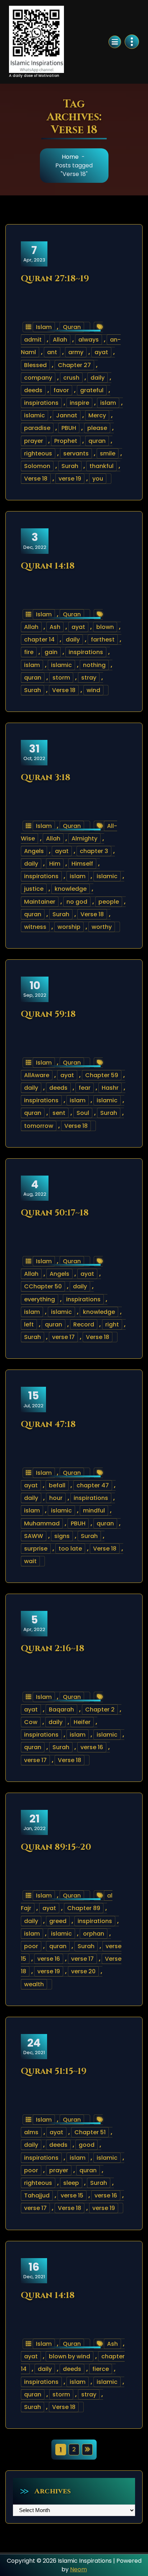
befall (57, 1485)
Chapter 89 (84, 1908)
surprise (36, 1549)
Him (55, 864)
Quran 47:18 (48, 1424)
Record (84, 1324)
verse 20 (83, 1971)
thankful (101, 466)
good (87, 2145)
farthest (103, 640)
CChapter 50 (43, 1286)
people (109, 902)
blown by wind (70, 2356)
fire (29, 652)
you (98, 479)
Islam (44, 327)
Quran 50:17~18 (55, 1213)
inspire (79, 403)
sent (59, 1113)
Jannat (67, 415)
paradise (37, 428)
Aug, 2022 (35, 1188)
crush (71, 378)
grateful (92, 390)
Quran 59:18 (48, 1014)
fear (85, 1088)
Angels (34, 851)
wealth (34, 1984)
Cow (31, 1722)
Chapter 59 (102, 1075)
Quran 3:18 (46, 778)
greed (58, 1921)
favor (61, 390)
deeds (33, 390)
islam (108, 403)
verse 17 (63, 1337)
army (76, 352)
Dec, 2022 (35, 541)
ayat (101, 352)
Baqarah (61, 1709)
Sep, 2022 (35, 989)
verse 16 (92, 1747)
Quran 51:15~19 (54, 2071)
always (89, 340)
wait (30, 1561)
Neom (78, 2569)
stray (89, 678)
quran (97, 441)
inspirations (41, 403)
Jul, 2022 (33, 1399)
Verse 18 (36, 479)
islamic (34, 415)
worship (69, 927)
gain (51, 652)
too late (70, 1549)
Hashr (110, 1088)
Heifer (82, 1722)
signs (62, 1536)
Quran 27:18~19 (55, 279)
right (112, 1324)
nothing (94, 665)
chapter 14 (39, 640)
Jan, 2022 (34, 1822)
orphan (94, 1934)
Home (70, 157)
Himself (82, 864)
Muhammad (42, 1523)
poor (31, 1946)
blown (105, 627)
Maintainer (40, 902)
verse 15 (72, 2195)
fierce (101, 2369)
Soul (83, 1113)
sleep (71, 2183)
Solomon (37, 466)
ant (52, 352)
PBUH (69, 428)
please (97, 428)
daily (98, 378)
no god (77, 902)
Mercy (97, 415)
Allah (60, 340)
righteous (38, 453)
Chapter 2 (100, 1709)
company (38, 378)
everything (40, 1299)
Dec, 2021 (34, 2046)
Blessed (35, 365)
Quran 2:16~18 (53, 1649)
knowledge (71, 889)
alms (31, 2132)
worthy (102, 927)
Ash (55, 627)
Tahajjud (37, 2195)
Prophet (66, 441)
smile (108, 453)
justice (34, 889)
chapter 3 (94, 851)
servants (76, 453)
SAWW (34, 1536)
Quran (72, 327)
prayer (34, 441)
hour (56, 1498)
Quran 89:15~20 (56, 1847)
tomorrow (39, 1126)
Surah (70, 466)
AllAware (37, 1075)
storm (61, 678)
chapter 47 (93, 1485)
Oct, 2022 (34, 752)
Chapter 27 (74, 365)
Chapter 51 (90, 2132)
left (29, 1324)
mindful (94, 1511)
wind (93, 690)
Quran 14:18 (48, 566)
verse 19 (70, 479)
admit (33, 340)
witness (35, 927)
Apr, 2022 (34, 1623)
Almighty (84, 838)
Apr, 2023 (34, 254)
